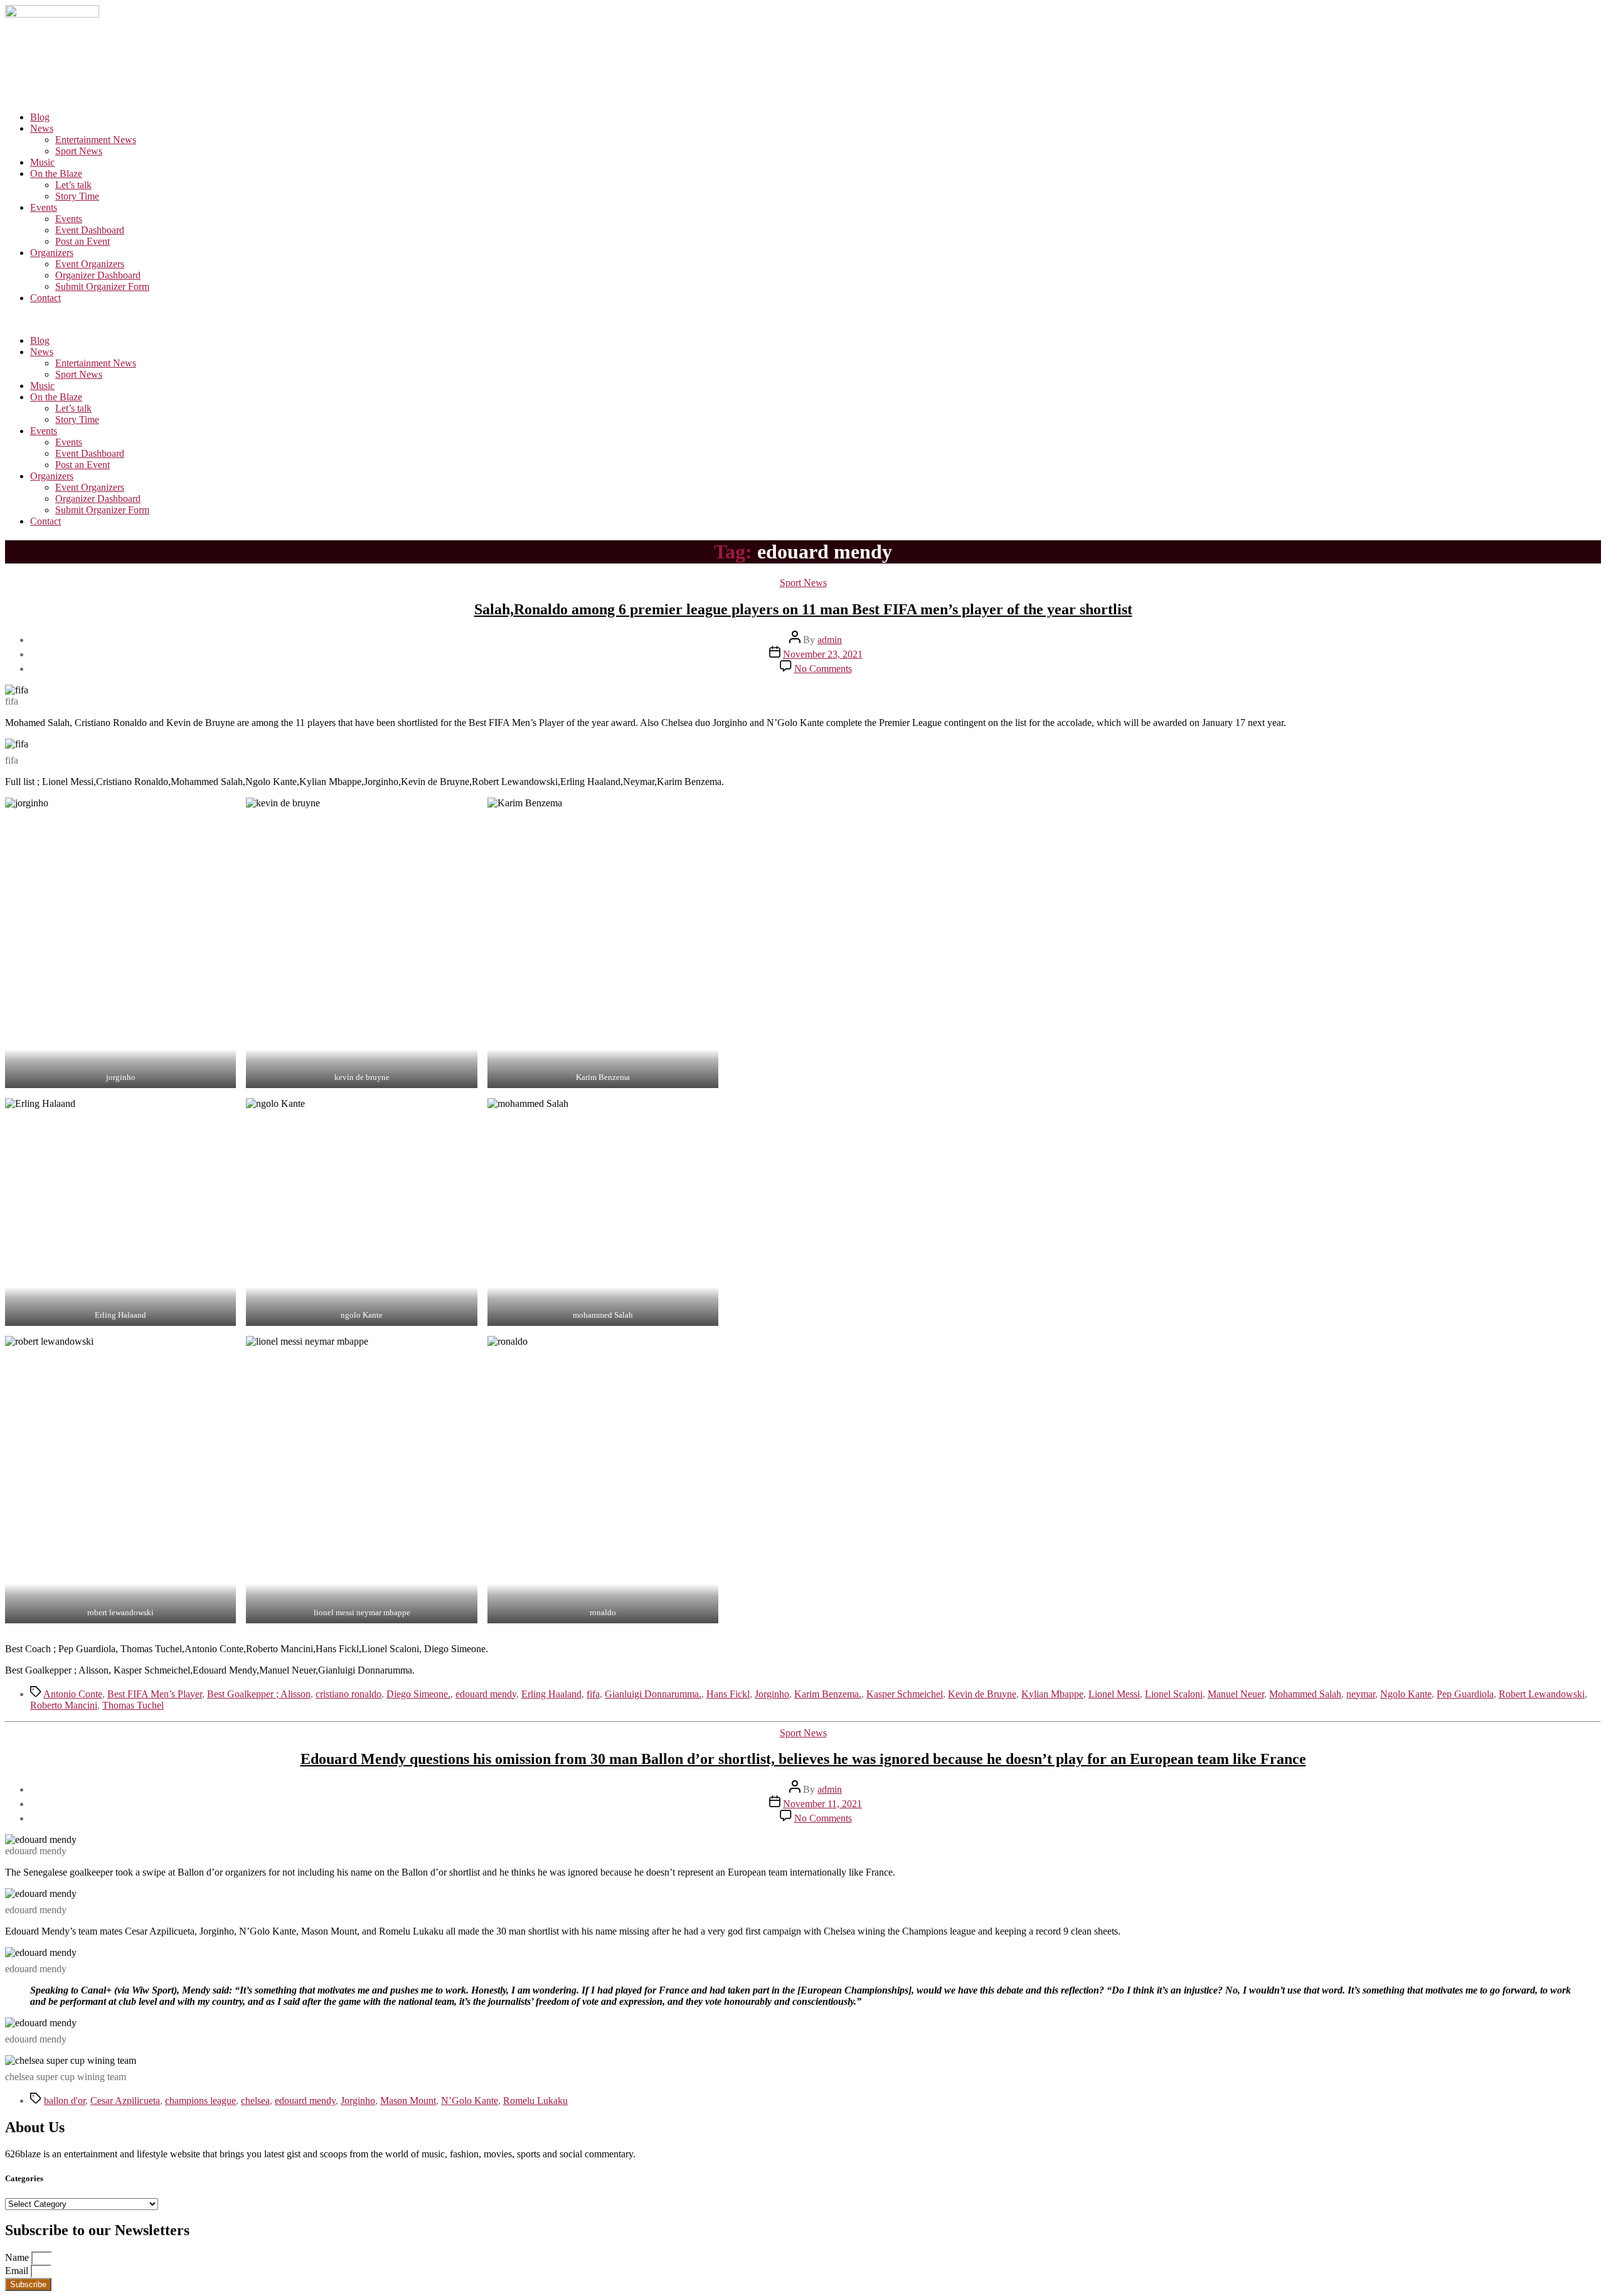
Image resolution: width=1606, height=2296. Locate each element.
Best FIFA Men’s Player (155, 1694)
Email (18, 2271)
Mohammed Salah (1305, 1694)
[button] (803, 319)
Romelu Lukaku (535, 2101)
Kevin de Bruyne (982, 1694)
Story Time (77, 196)
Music (42, 162)
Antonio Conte (73, 1694)
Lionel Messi (1114, 1694)
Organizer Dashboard (98, 275)
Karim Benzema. (828, 1694)
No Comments (823, 669)
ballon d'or (65, 2101)
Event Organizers (90, 264)
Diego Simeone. (418, 1694)
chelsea (255, 2101)
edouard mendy (486, 1694)
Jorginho (772, 1694)
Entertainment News (96, 140)
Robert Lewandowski (1542, 1694)
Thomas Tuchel (133, 1705)
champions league (200, 2101)
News (42, 128)
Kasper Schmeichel (905, 1694)
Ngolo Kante (1406, 1694)
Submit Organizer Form (102, 286)
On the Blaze (56, 174)
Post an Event (82, 241)
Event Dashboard (90, 230)
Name (18, 2257)
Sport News (79, 151)
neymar (1361, 1694)
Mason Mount (408, 2101)
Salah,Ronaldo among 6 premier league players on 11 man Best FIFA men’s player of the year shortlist (803, 609)
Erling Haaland (551, 1694)
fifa (593, 1694)
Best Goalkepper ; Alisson (259, 1694)
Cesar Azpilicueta (125, 2101)
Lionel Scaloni (1174, 1694)
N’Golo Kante (470, 2101)
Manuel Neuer (1236, 1694)
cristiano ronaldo (348, 1694)
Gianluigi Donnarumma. (653, 1694)
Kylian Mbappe (1052, 1694)
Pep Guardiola (1465, 1694)
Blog (40, 117)
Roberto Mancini (64, 1705)
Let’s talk (73, 185)
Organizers (52, 253)
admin (830, 640)
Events (44, 207)
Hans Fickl (728, 1694)
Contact (45, 298)
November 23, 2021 (823, 654)
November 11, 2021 (822, 1804)
